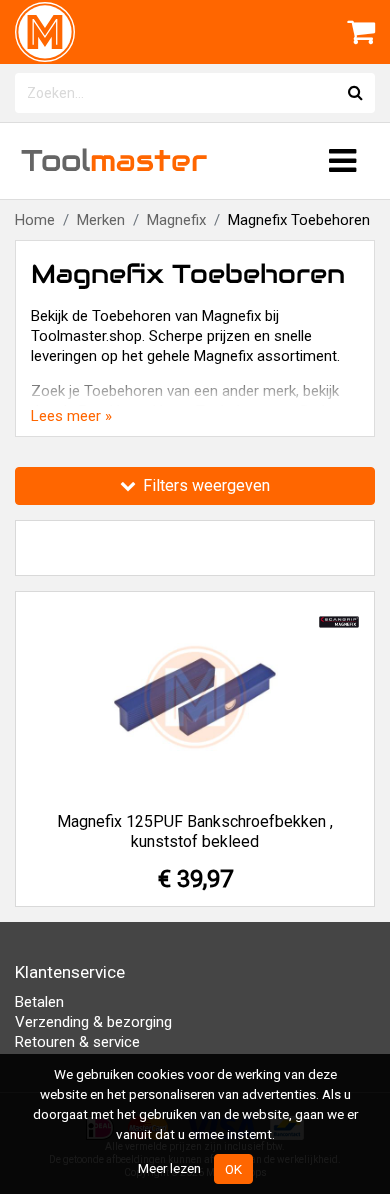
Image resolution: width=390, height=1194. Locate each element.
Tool (114, 160)
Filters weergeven (204, 485)
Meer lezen (169, 1168)
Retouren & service (77, 1042)
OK (233, 1169)
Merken (101, 220)
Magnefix (176, 220)
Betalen (39, 1002)
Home (35, 220)
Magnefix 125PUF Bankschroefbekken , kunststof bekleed (195, 831)
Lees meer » (71, 416)
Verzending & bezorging (93, 1022)
